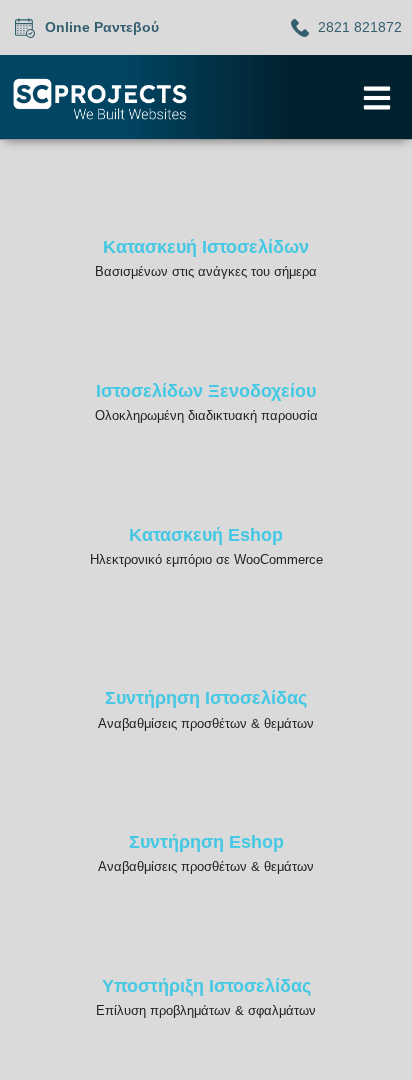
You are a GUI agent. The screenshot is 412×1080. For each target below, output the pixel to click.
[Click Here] (377, 98)
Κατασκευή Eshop (206, 535)
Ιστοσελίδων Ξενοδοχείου (206, 391)
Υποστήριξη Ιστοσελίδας (206, 986)
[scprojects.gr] (100, 98)
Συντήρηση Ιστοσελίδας (206, 698)
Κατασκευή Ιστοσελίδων (206, 247)
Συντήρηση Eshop (206, 842)
